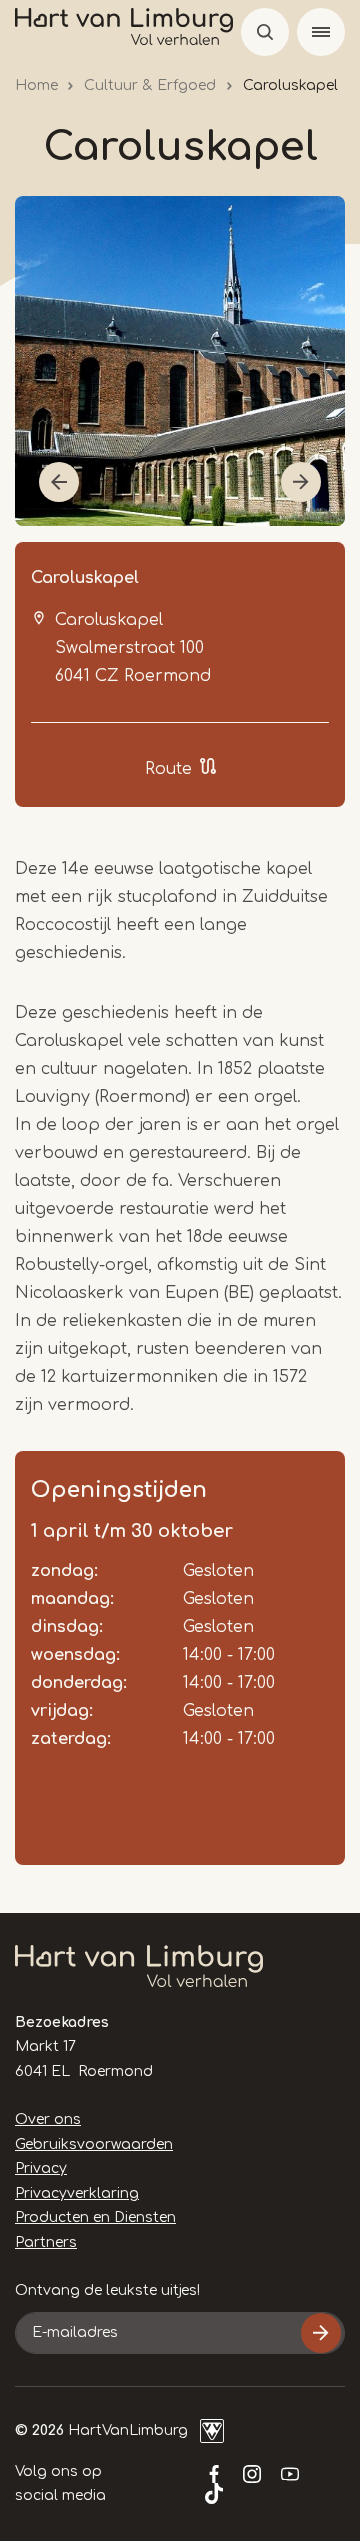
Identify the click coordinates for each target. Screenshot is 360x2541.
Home (36, 85)
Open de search (265, 32)
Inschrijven (321, 2333)
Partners (46, 2242)
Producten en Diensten (95, 2217)
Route (168, 769)
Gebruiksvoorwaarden (94, 2144)
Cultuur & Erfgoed (150, 85)
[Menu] (321, 32)
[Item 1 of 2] (180, 361)
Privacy (41, 2168)
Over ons (48, 2119)
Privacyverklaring (77, 2193)
